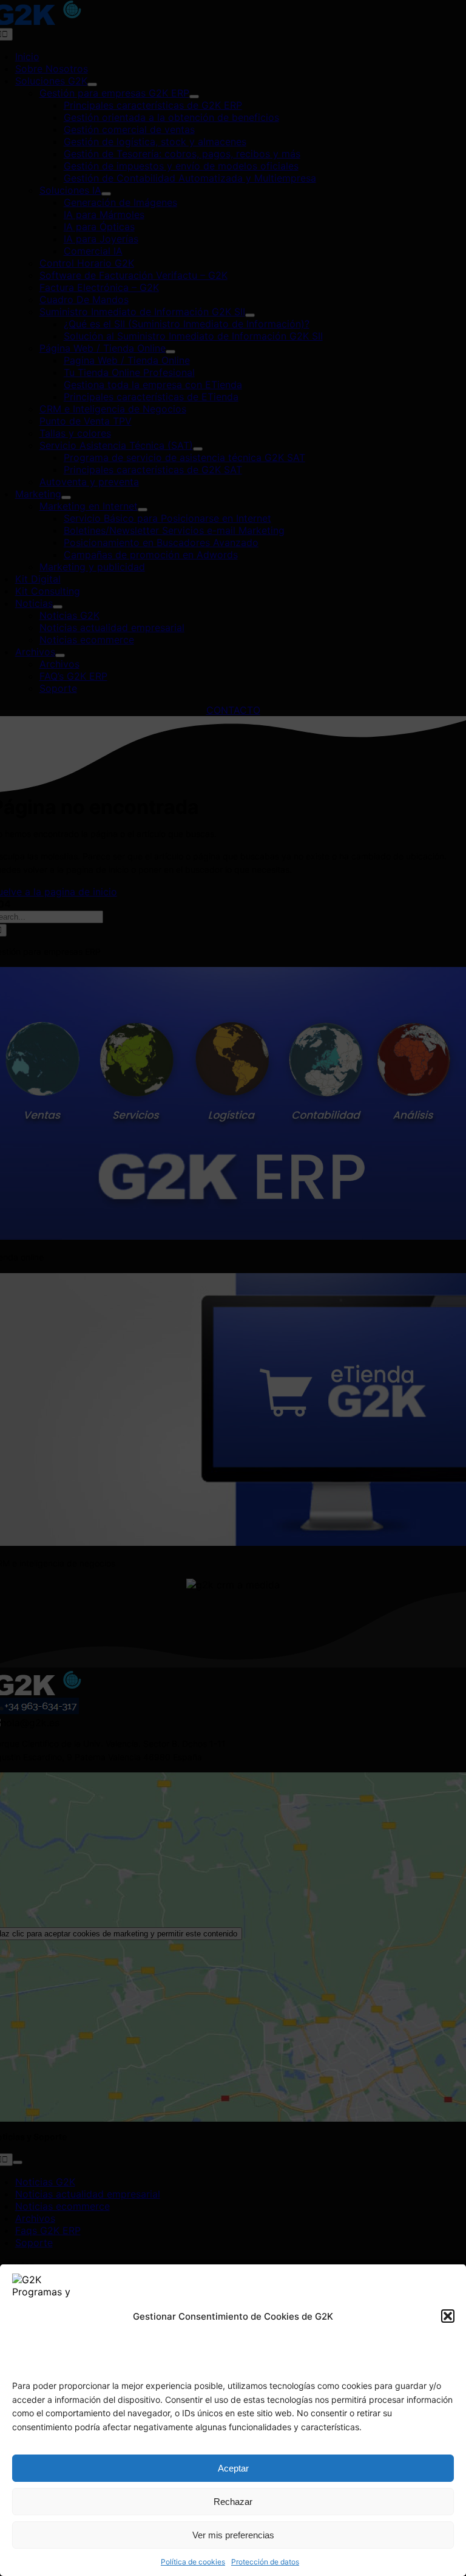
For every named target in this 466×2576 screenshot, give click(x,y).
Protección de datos (265, 2562)
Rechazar (233, 2502)
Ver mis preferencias (233, 2535)
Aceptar (233, 2468)
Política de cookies (193, 2562)
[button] (448, 2316)
